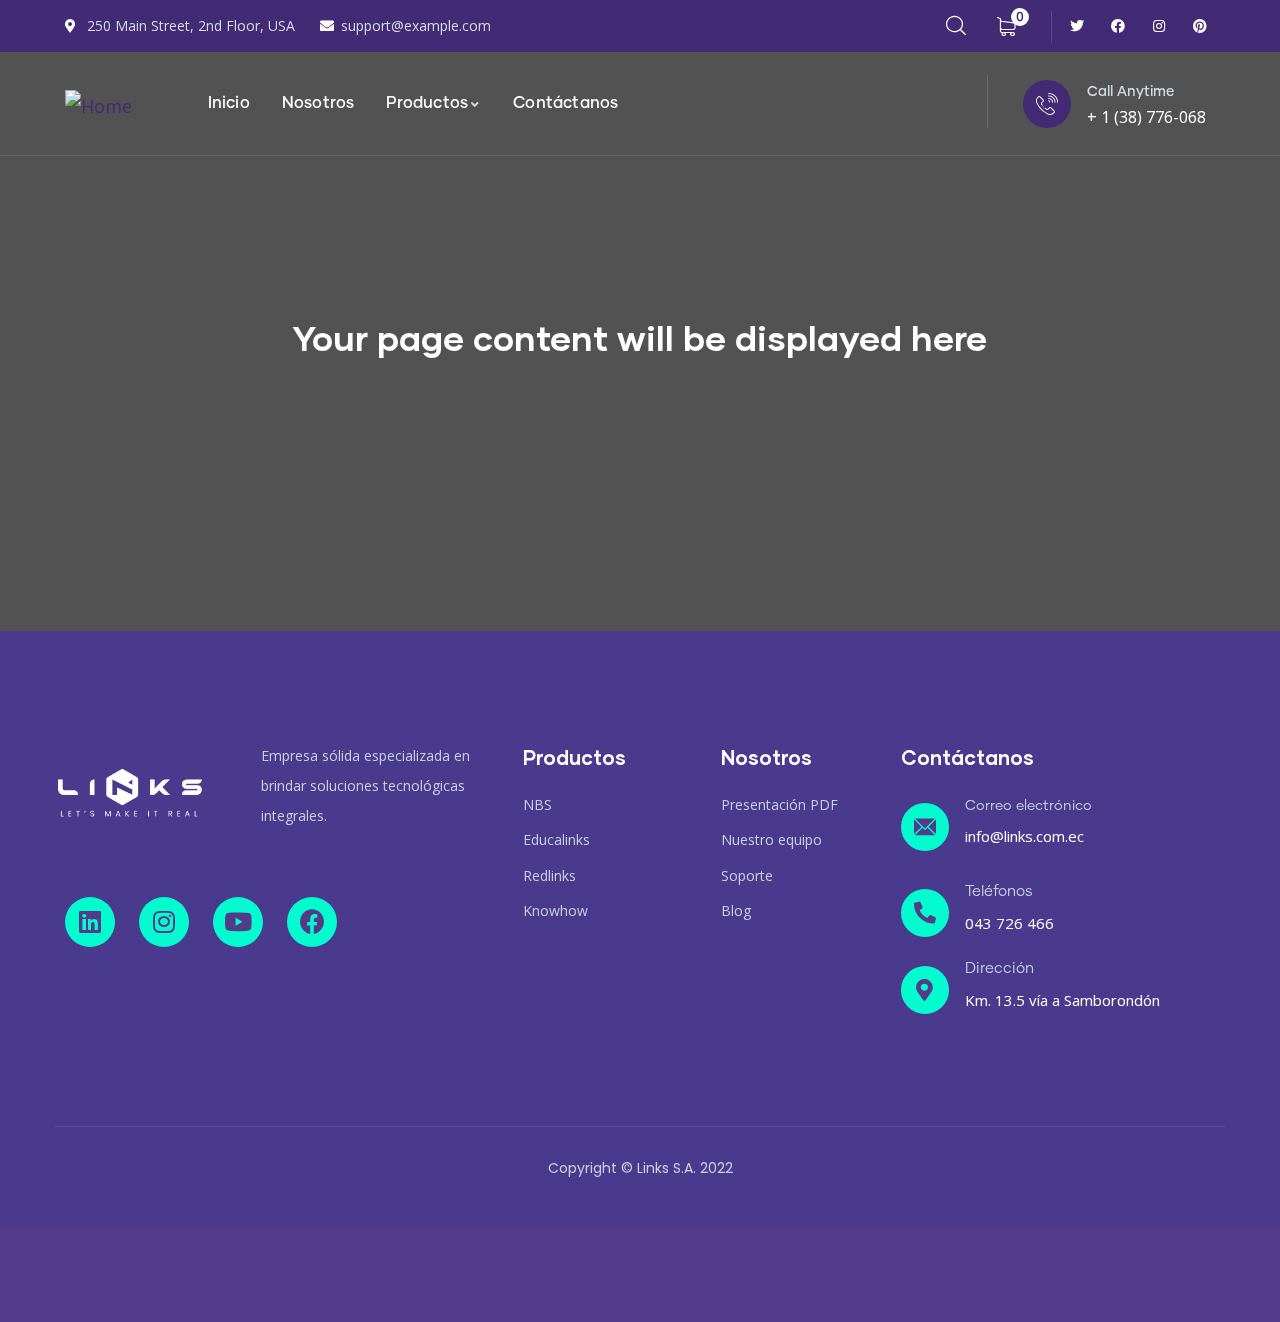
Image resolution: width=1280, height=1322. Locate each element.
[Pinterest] (1199, 26)
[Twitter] (1077, 26)
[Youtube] (238, 922)
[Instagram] (1158, 26)
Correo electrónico (1028, 806)
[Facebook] (1118, 26)
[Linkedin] (90, 922)
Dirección (999, 968)
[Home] (98, 106)
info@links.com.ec (1024, 836)
